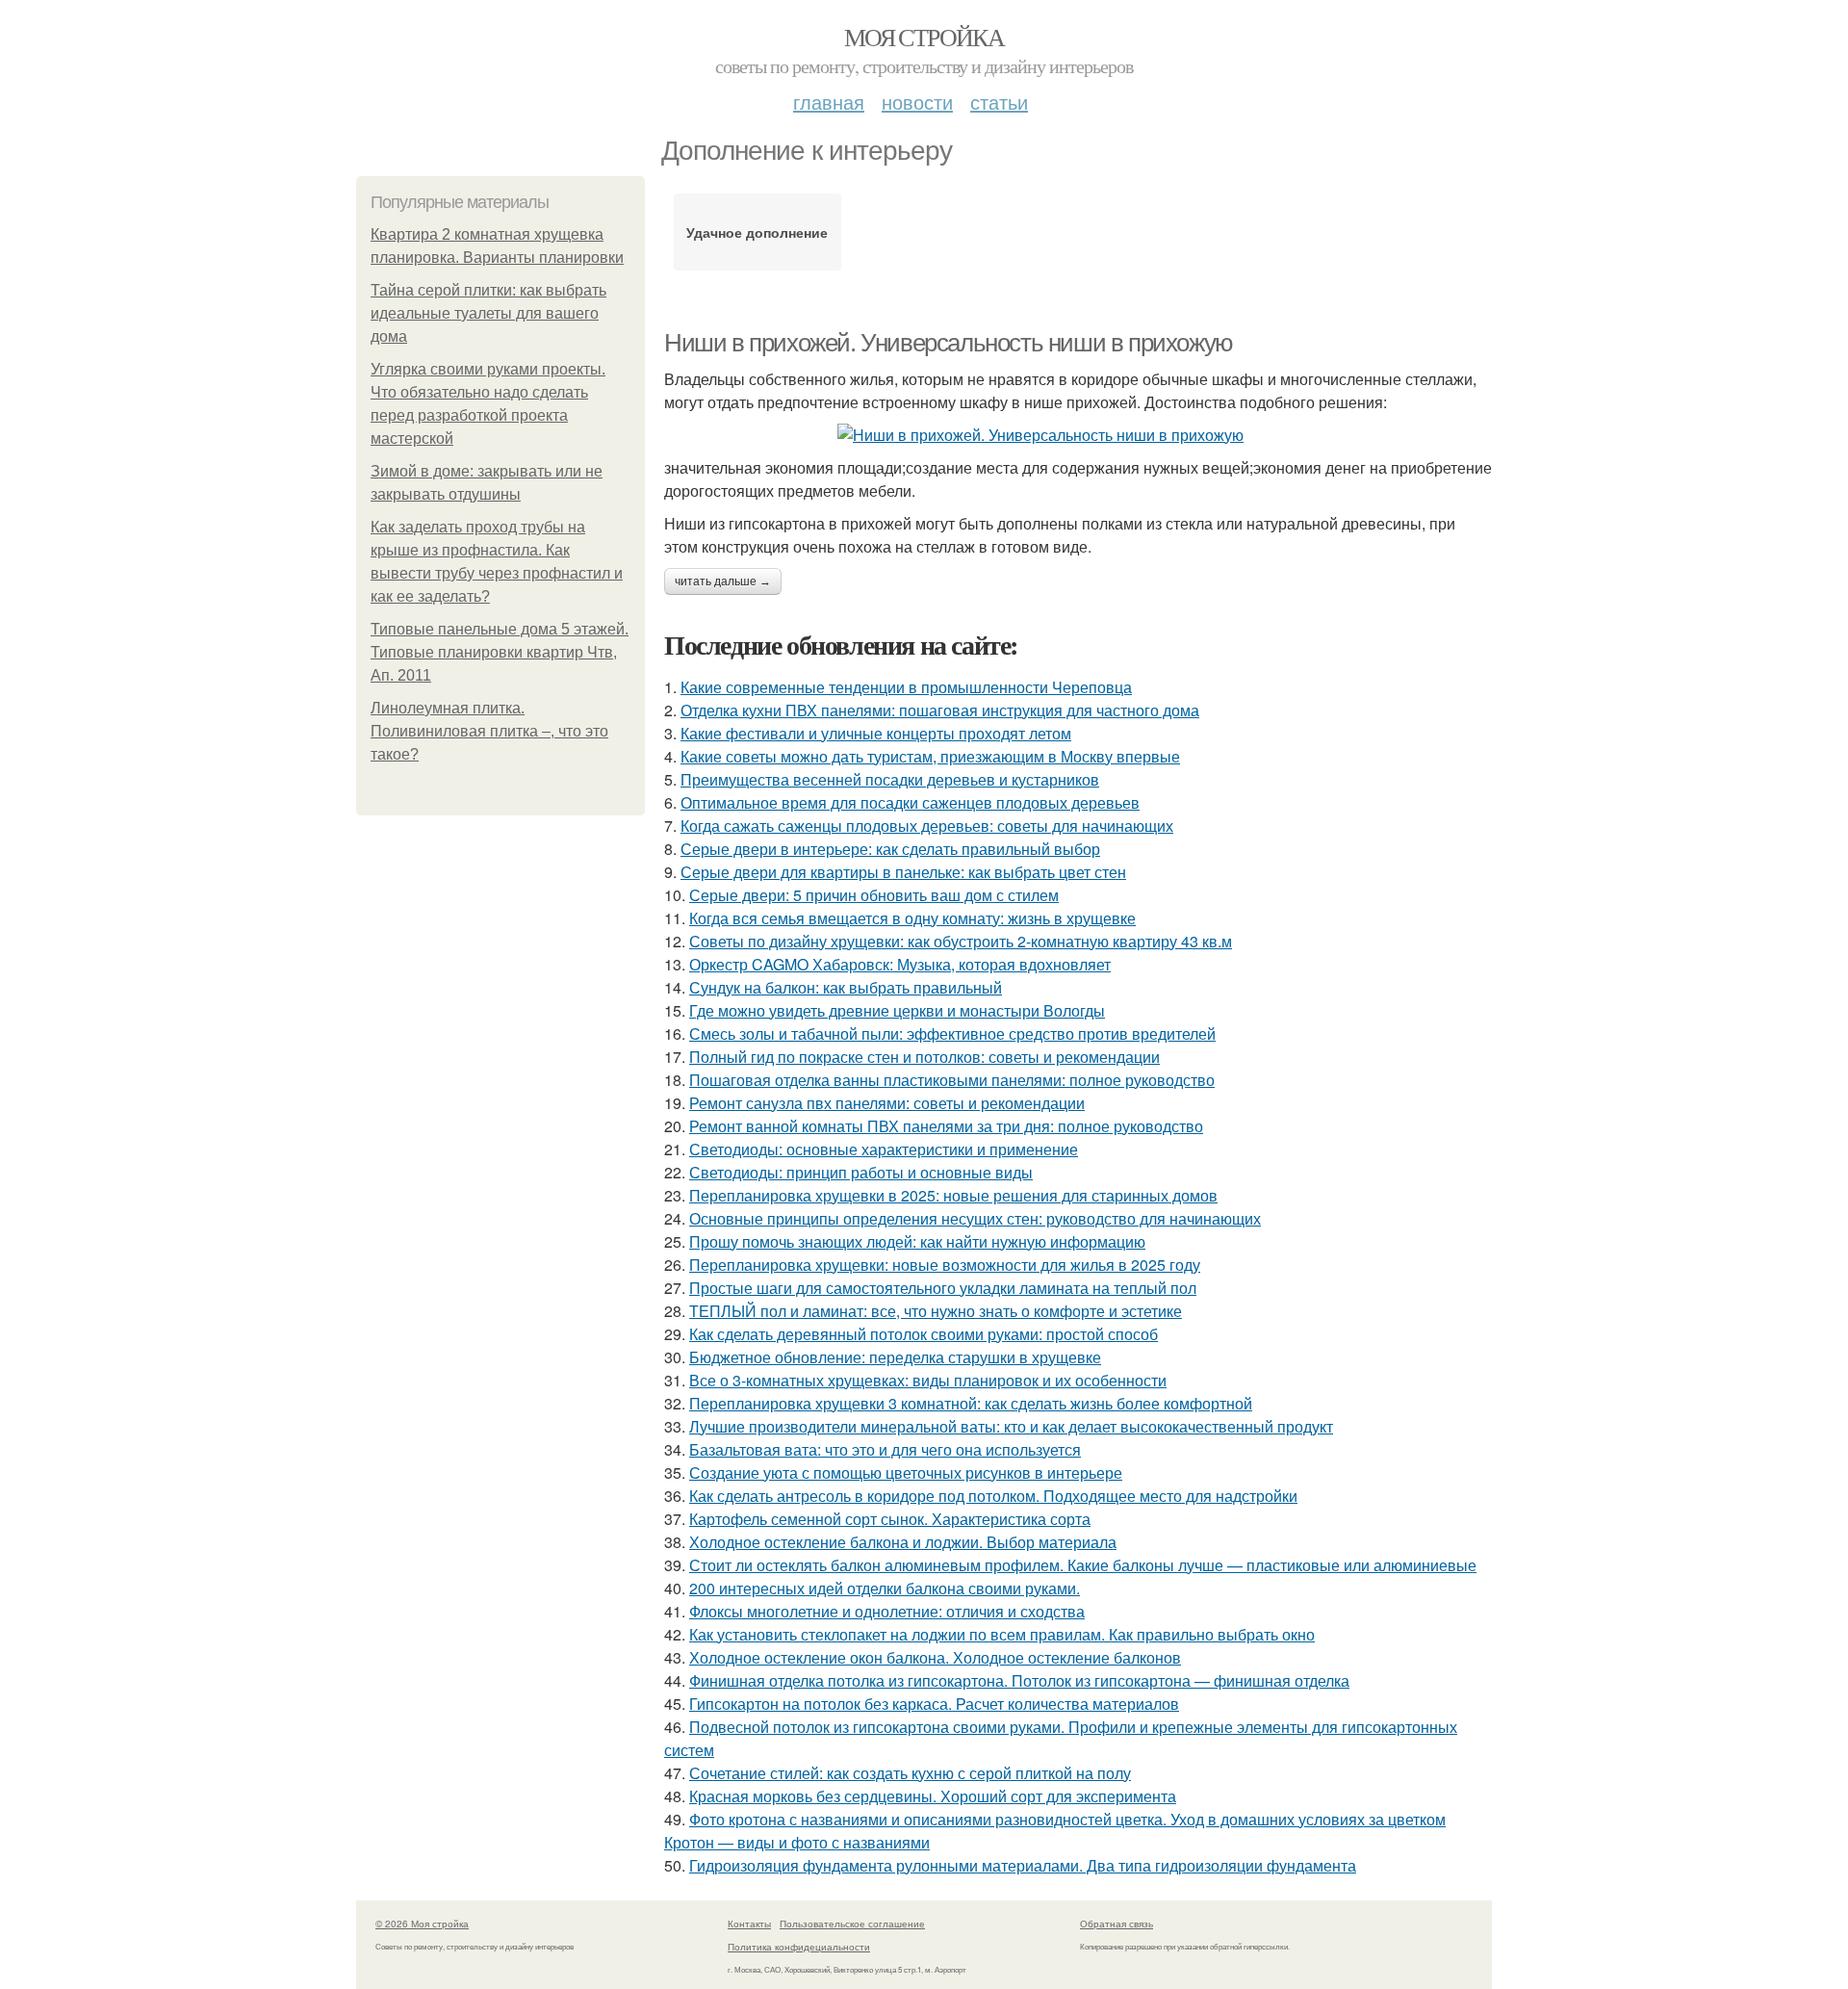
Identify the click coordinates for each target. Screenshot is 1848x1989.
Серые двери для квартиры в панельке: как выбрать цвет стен (903, 872)
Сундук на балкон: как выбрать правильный (846, 987)
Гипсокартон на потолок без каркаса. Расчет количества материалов (934, 1704)
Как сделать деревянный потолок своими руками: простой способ (924, 1334)
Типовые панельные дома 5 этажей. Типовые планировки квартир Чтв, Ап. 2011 (500, 652)
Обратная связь (1116, 1924)
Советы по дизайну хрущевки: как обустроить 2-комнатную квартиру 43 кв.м (961, 941)
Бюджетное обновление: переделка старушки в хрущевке (895, 1357)
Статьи (999, 102)
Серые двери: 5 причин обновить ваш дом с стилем (874, 895)
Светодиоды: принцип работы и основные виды (861, 1172)
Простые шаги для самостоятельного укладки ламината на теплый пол (943, 1288)
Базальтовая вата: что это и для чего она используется (885, 1449)
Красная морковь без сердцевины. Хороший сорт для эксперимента (933, 1796)
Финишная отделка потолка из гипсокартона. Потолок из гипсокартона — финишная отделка (1019, 1680)
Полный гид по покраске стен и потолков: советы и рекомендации (924, 1057)
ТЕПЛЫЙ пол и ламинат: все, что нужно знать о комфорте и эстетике (936, 1311)
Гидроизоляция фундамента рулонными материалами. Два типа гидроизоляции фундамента (1023, 1865)
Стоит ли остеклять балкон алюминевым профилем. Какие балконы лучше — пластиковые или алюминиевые (1083, 1565)
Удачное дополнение (757, 232)
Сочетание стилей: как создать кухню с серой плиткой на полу (910, 1773)
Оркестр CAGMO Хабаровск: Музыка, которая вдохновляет (900, 964)
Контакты (749, 1924)
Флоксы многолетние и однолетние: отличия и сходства (887, 1611)
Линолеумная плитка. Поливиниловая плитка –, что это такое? (489, 731)
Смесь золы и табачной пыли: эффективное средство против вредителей (952, 1033)
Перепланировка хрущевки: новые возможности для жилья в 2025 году (945, 1265)
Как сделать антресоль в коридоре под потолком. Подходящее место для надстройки (993, 1496)
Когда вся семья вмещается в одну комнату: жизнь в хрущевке (912, 918)
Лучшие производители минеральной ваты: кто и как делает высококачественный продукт (1011, 1426)
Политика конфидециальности (799, 1947)
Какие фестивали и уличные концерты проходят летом (876, 733)
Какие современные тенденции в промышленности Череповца (906, 687)
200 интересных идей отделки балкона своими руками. (885, 1588)
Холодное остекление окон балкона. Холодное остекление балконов (935, 1657)
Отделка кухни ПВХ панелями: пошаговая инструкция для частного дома (940, 710)
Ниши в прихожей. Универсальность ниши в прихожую (949, 343)
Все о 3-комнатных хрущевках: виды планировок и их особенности (928, 1380)
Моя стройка (924, 37)
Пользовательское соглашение (852, 1924)
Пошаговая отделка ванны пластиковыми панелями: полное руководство (952, 1080)
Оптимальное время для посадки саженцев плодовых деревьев (910, 802)
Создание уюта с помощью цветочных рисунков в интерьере (906, 1472)
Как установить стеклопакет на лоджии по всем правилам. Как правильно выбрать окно (1002, 1634)
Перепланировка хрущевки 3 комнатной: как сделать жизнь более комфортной (971, 1403)
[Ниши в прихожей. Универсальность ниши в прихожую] (1078, 435)
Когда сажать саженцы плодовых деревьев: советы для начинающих (927, 826)
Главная (829, 102)
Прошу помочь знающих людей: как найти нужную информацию (917, 1241)
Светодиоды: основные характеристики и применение (884, 1149)
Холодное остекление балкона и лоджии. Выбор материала (903, 1542)
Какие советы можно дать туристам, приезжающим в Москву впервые (930, 756)
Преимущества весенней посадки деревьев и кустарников (890, 779)
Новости (917, 102)
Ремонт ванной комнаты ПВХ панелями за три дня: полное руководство (946, 1126)
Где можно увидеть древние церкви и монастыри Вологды (897, 1010)
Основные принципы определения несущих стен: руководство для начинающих (975, 1218)
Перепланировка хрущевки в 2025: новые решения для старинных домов (953, 1195)
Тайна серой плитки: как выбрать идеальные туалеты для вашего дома (488, 313)
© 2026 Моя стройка (422, 1924)
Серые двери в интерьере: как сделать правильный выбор (890, 849)
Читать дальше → (723, 581)
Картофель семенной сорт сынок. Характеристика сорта (890, 1519)
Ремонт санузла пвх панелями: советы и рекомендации (887, 1103)
